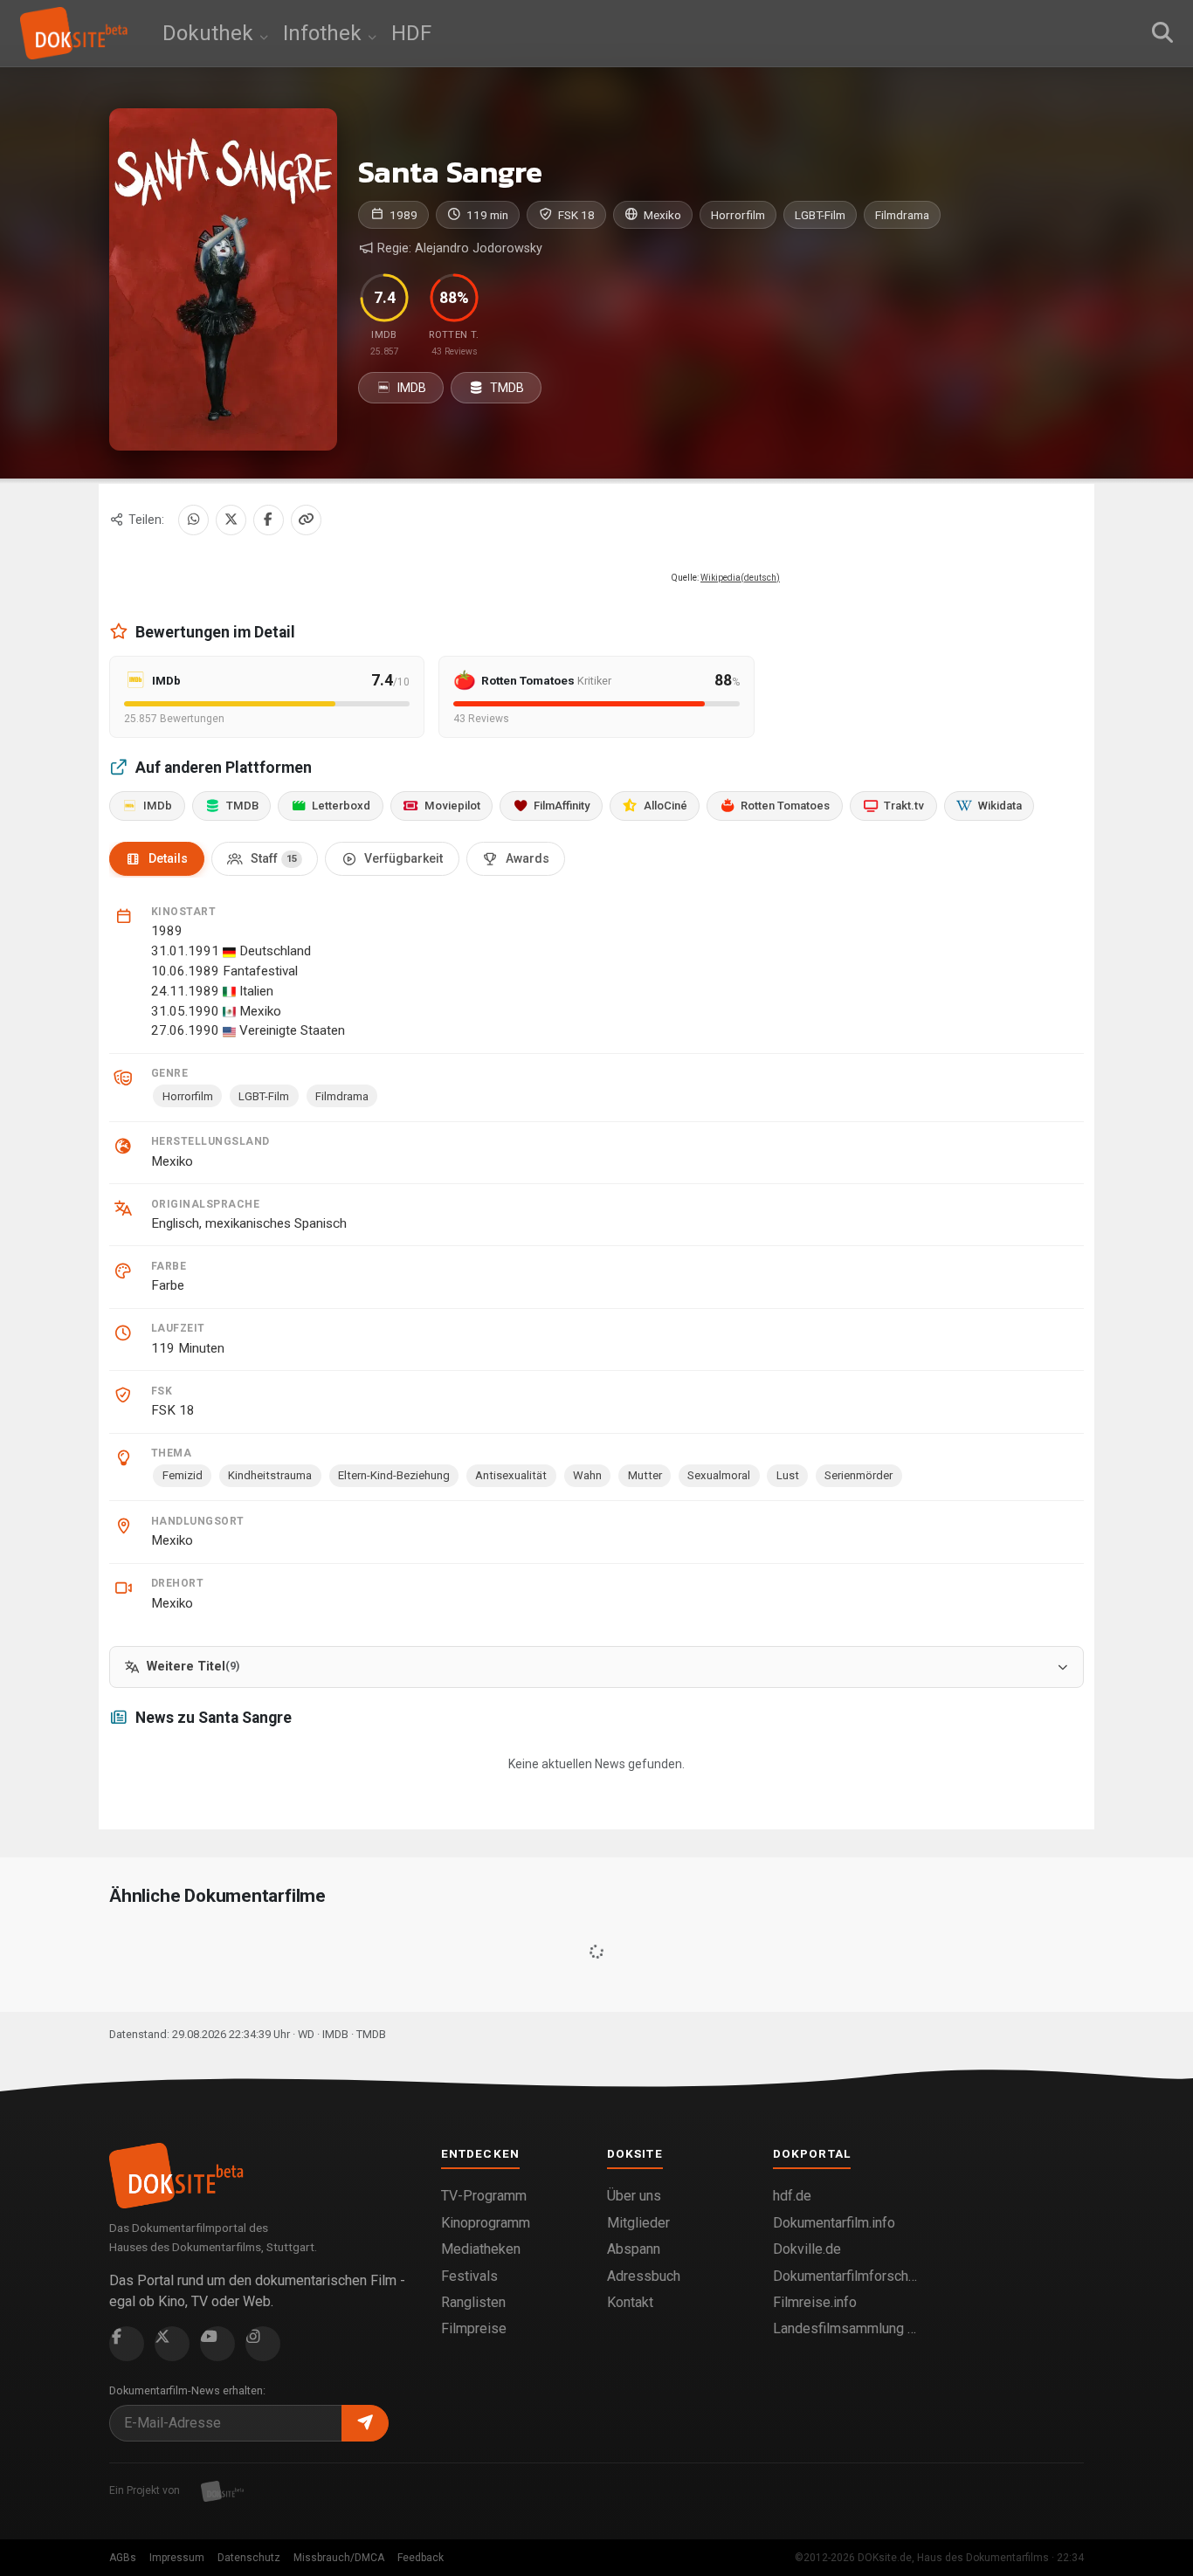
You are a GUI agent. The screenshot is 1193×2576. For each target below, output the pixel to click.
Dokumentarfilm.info (834, 2223)
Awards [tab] (528, 858)
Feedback (421, 2558)
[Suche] (1162, 33)
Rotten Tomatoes (785, 806)
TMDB (506, 388)
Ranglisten (473, 2302)
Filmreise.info (815, 2302)
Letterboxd (341, 806)
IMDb (158, 806)
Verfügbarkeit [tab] (403, 858)
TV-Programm (484, 2196)
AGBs (123, 2558)
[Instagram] (263, 2344)
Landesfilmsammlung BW (845, 2328)
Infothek (325, 33)
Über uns (634, 2196)
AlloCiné (665, 806)
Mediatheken (481, 2249)
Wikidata (1000, 806)
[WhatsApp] (193, 520)
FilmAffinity (562, 806)
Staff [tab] (274, 858)
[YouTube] (217, 2344)
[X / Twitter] (231, 520)
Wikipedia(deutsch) (740, 578)
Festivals (469, 2276)
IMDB (410, 388)
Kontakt (630, 2302)
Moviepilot (452, 806)
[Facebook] (269, 520)
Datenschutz (249, 2558)
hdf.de (792, 2196)
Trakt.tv (904, 806)
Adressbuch (644, 2276)
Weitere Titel (193, 1667)
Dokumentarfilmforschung (845, 2276)
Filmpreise (474, 2328)
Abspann (634, 2249)
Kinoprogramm (486, 2223)
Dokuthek (210, 33)
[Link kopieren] (306, 520)
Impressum (177, 2558)
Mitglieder (638, 2223)
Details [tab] (168, 858)
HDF (411, 33)
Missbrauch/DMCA (339, 2558)
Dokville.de (807, 2249)
